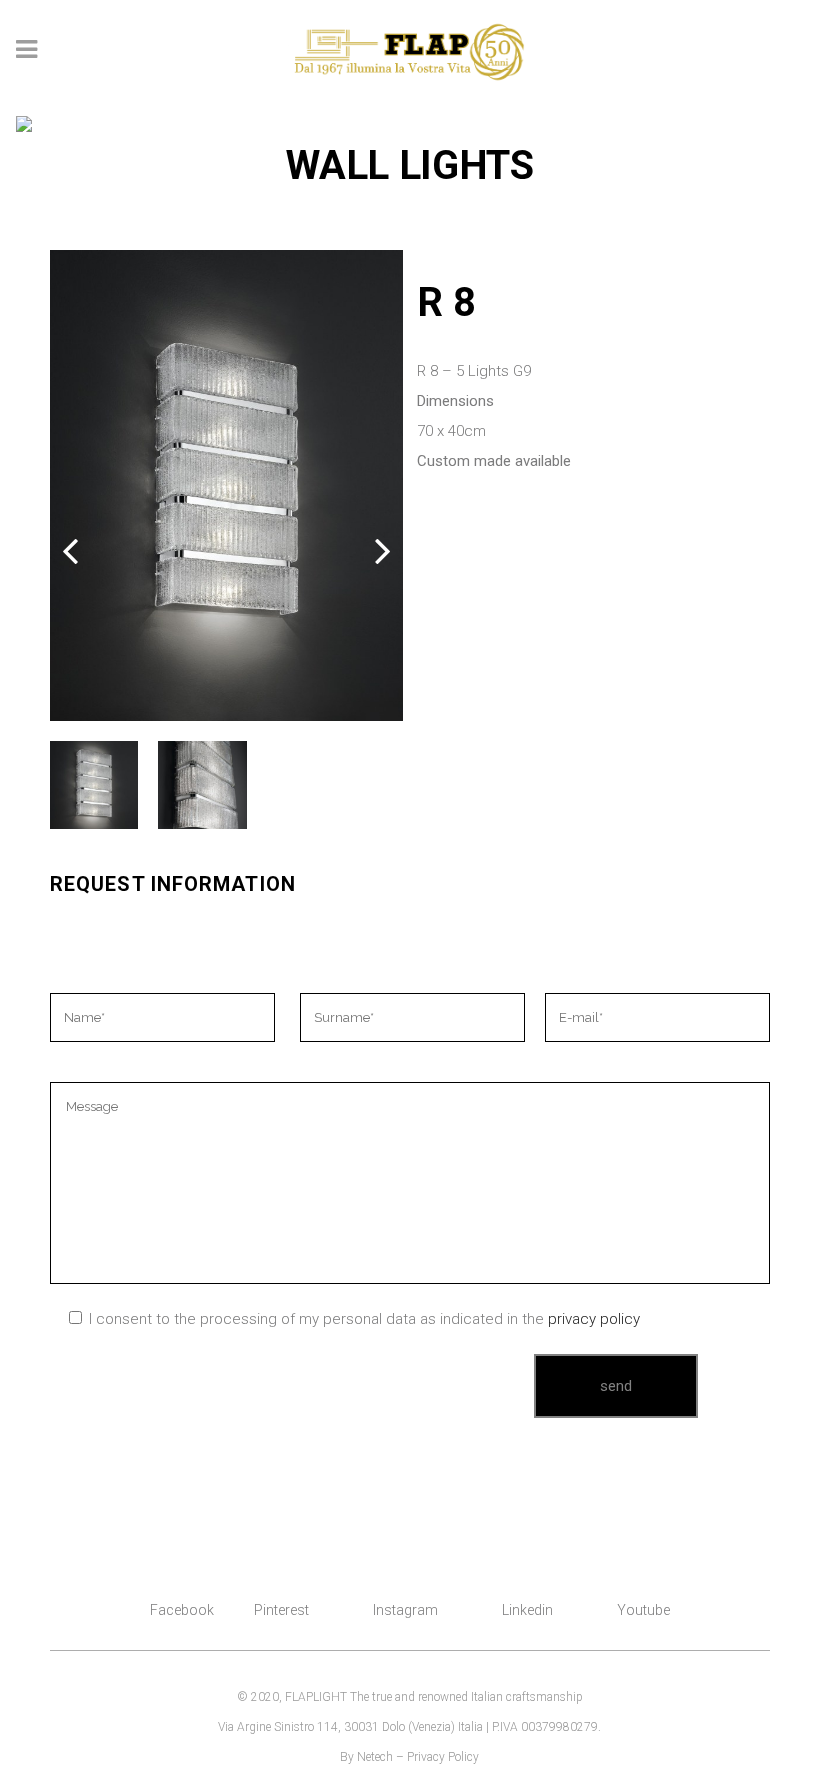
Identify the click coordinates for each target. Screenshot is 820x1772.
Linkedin (527, 1610)
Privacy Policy (443, 1757)
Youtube (643, 1610)
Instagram (405, 1610)
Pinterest (281, 1610)
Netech (375, 1757)
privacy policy (594, 1319)
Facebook (182, 1610)
